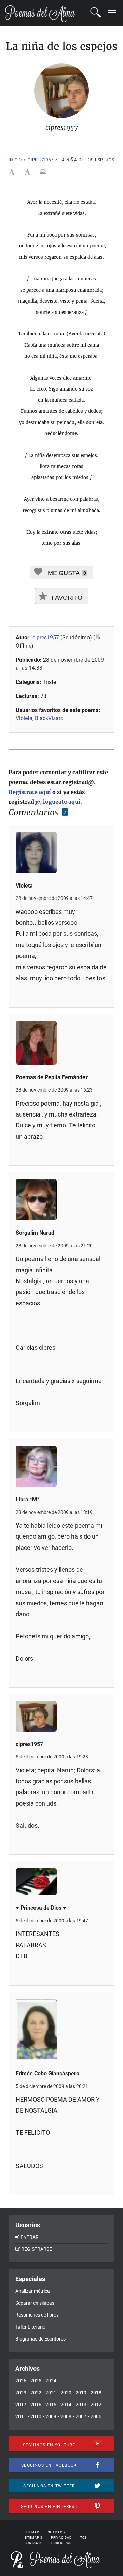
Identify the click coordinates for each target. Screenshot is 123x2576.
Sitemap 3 (33, 2538)
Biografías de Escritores (40, 2339)
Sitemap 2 (57, 2532)
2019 (81, 2393)
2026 (21, 2381)
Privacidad (61, 2538)
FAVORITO (66, 598)
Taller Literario (30, 2327)
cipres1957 (41, 160)
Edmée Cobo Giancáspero (47, 2073)
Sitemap (32, 2532)
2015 (51, 2405)
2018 (96, 2393)
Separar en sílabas (35, 2303)
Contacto (34, 2543)
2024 (51, 2381)
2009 (51, 2416)
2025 (36, 2381)
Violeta (24, 718)
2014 (66, 2405)
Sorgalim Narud (35, 1233)
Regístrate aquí (30, 792)
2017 (21, 2405)
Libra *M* (28, 1499)
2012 (96, 2405)
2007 (81, 2416)
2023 (21, 2393)
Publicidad (61, 2543)
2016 (36, 2405)
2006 (96, 2416)
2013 (81, 2405)
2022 (36, 2393)
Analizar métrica (33, 2291)
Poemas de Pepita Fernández (52, 1077)
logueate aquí (62, 802)
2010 (36, 2416)
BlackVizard (49, 718)
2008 (66, 2416)
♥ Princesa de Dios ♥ (41, 1908)
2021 (51, 2393)
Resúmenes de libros (37, 2315)
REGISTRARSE (37, 2249)
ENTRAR (30, 2237)
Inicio (15, 160)
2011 (21, 2416)
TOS (84, 2538)
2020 (66, 2393)
